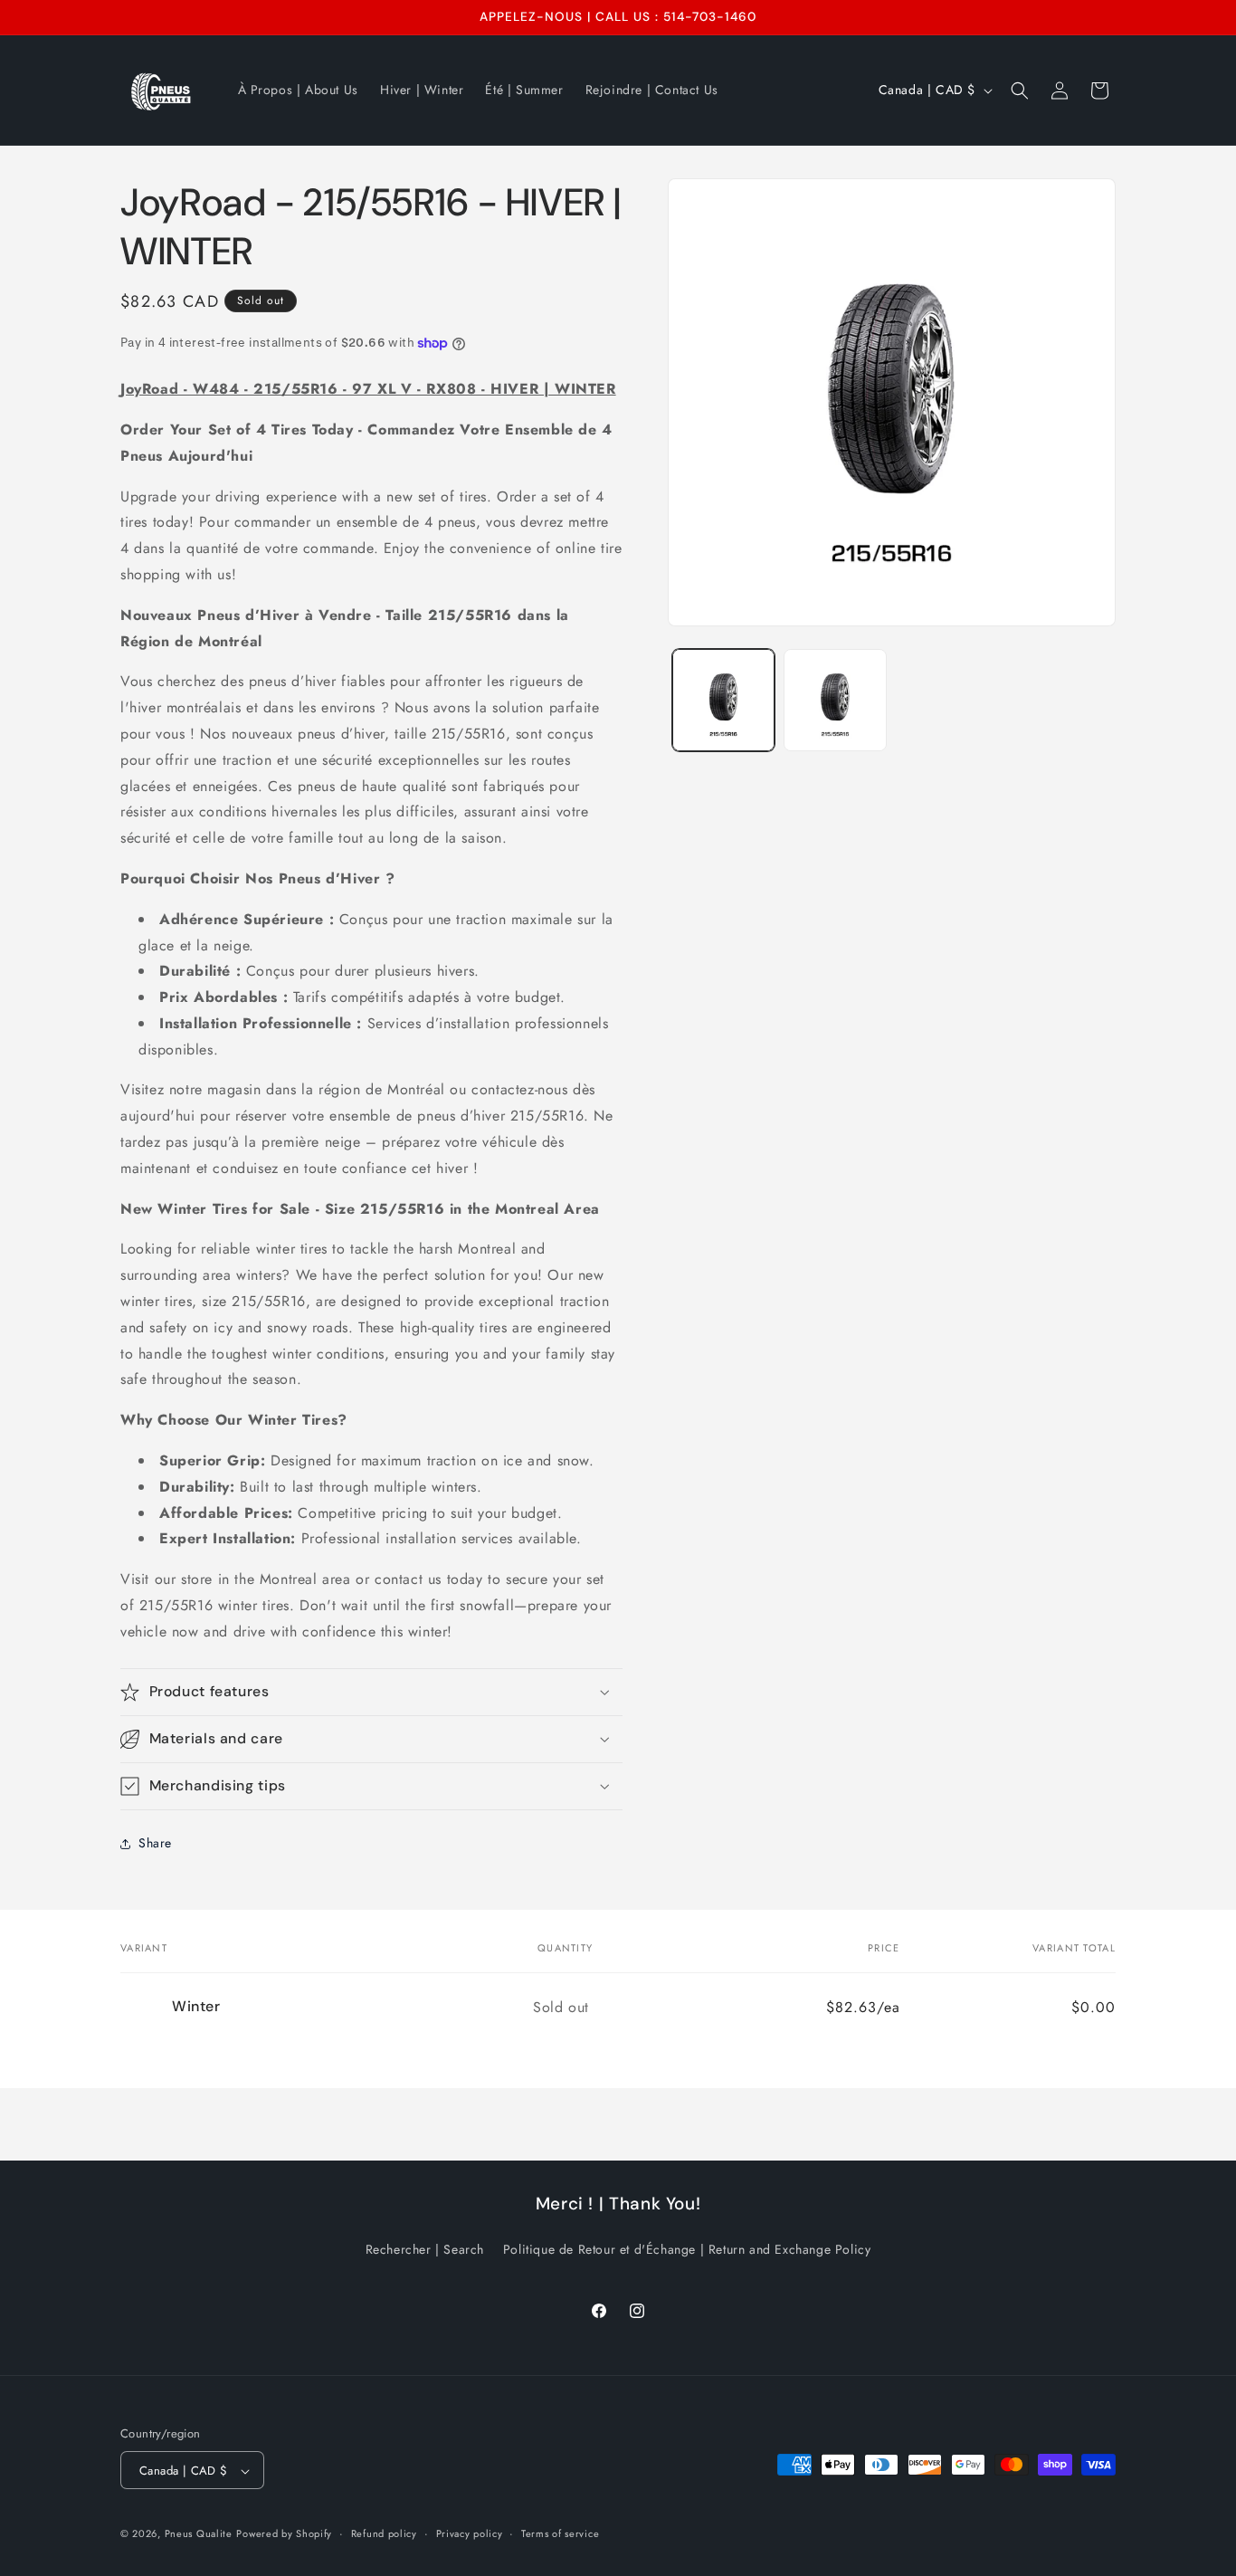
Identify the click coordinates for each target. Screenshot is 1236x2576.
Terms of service (560, 2534)
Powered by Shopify (284, 2534)
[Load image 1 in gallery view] (723, 700)
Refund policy (384, 2534)
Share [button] (155, 1843)
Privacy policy (470, 2534)
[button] (1020, 91)
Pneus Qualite (199, 2534)
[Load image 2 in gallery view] (835, 700)
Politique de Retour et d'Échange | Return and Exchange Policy (687, 2248)
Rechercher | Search (425, 2248)
